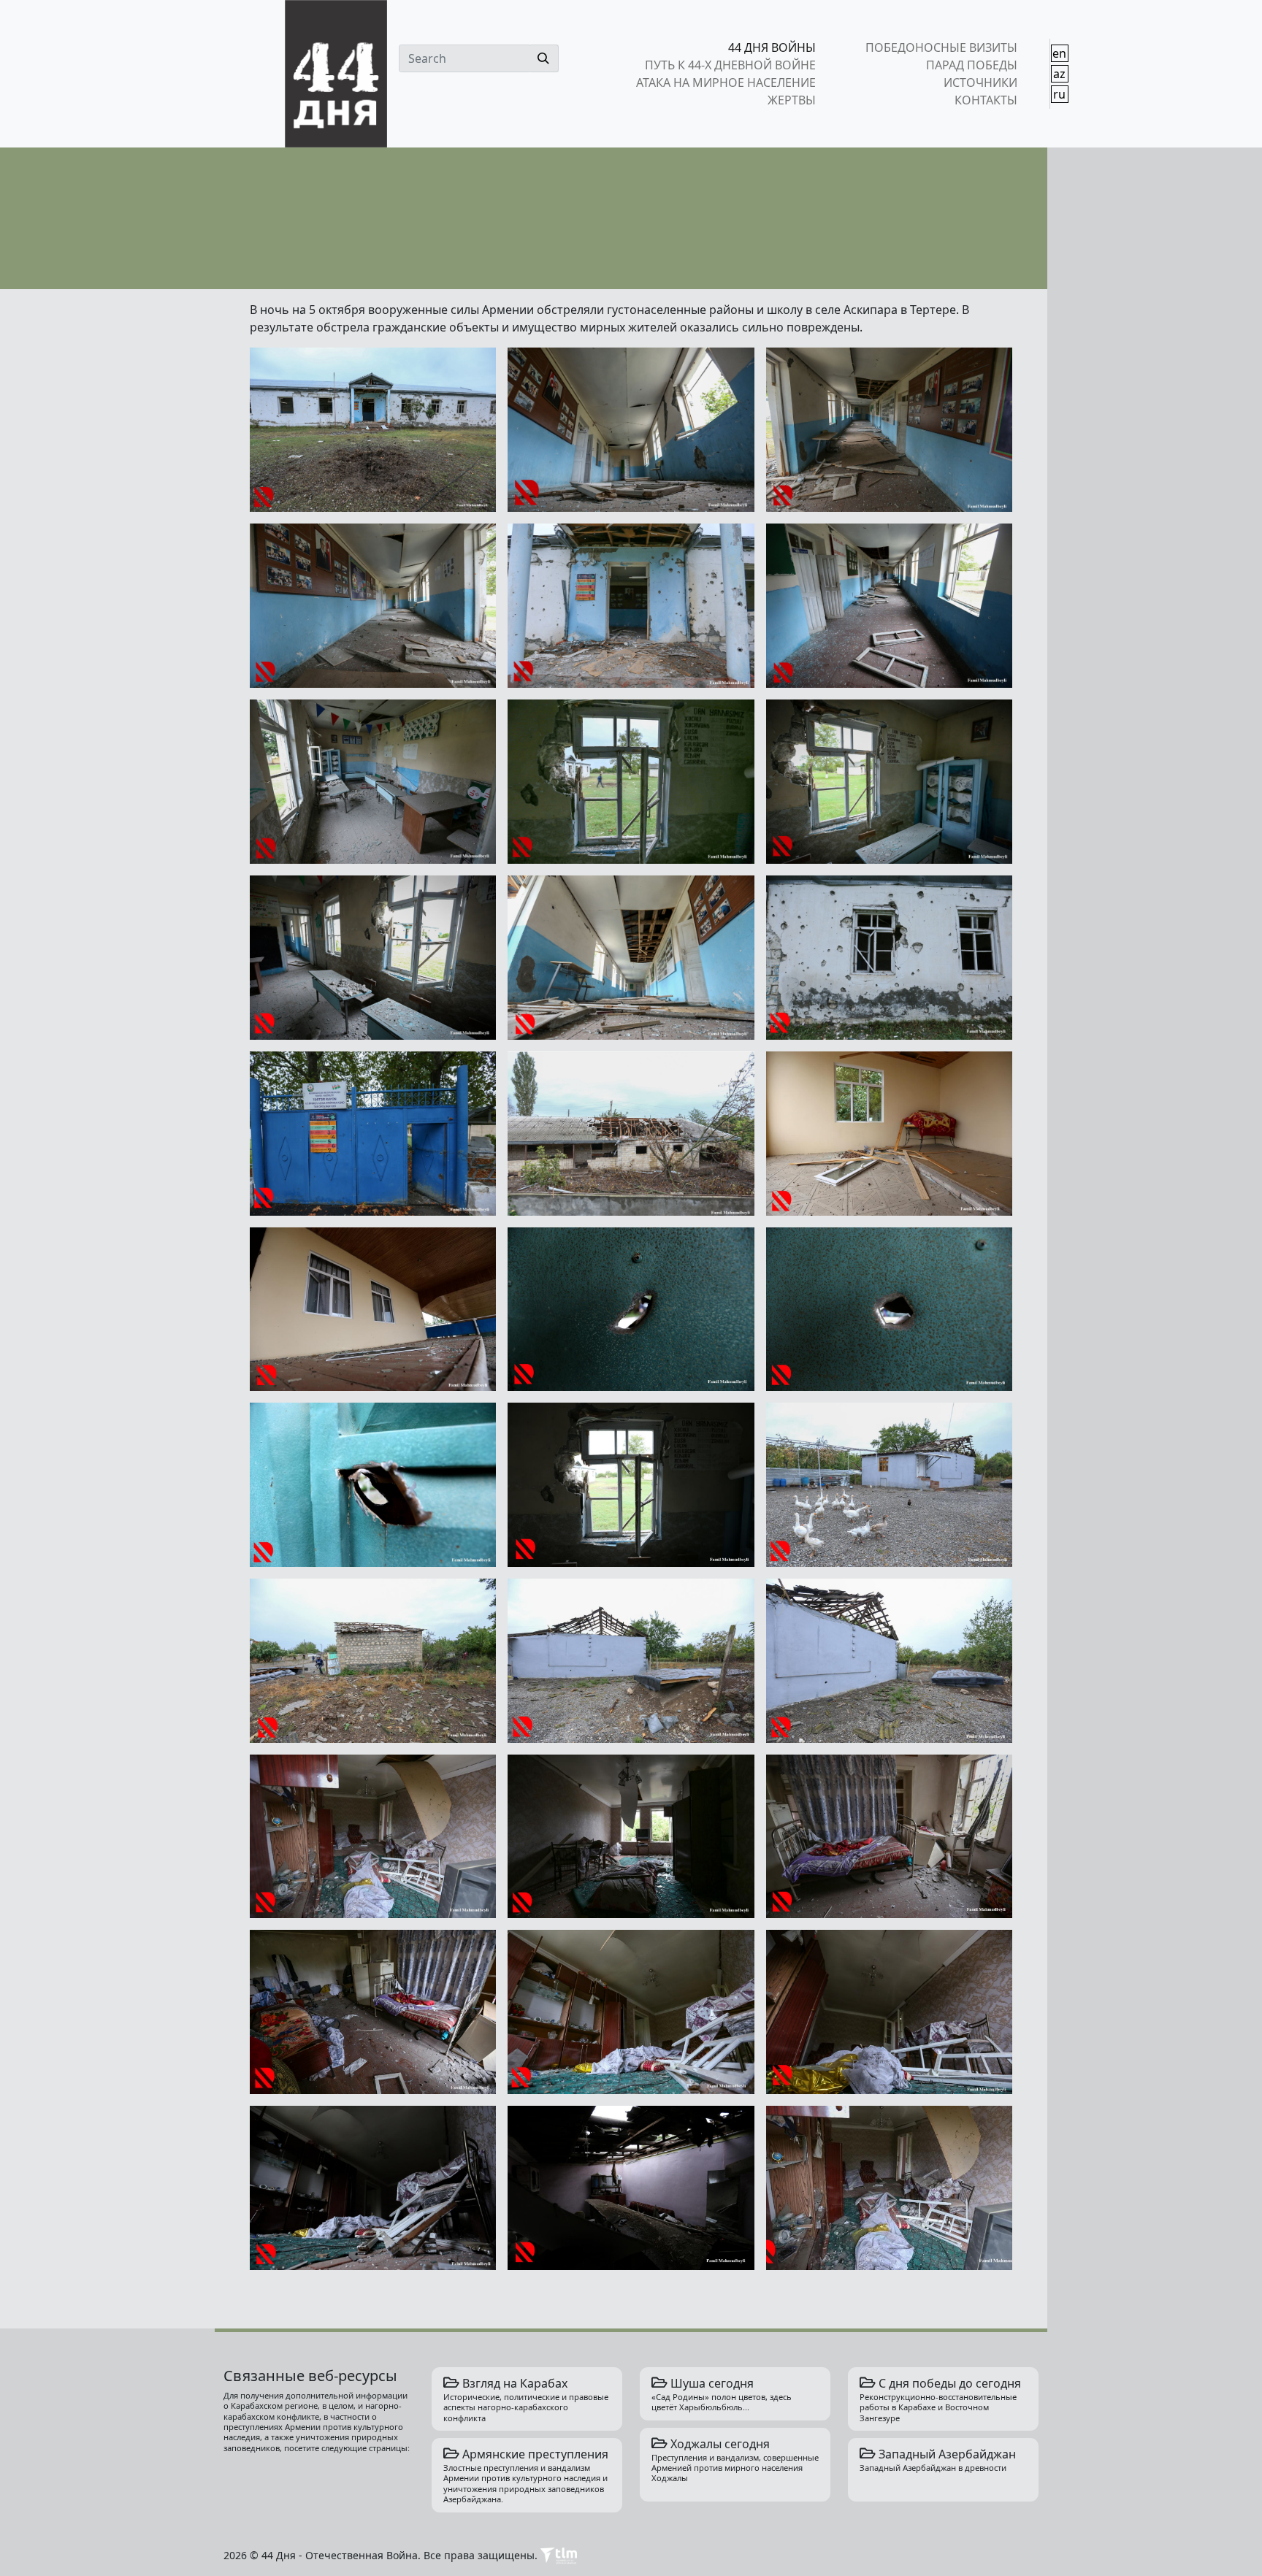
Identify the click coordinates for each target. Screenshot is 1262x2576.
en (1059, 53)
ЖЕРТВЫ (792, 100)
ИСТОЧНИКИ (980, 83)
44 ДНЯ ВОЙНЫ (772, 47)
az (1059, 74)
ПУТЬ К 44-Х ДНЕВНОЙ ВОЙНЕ (730, 65)
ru (1059, 94)
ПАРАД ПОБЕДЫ (971, 65)
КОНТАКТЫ (986, 100)
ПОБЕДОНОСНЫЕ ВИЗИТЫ (941, 47)
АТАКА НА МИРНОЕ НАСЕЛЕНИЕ (726, 83)
